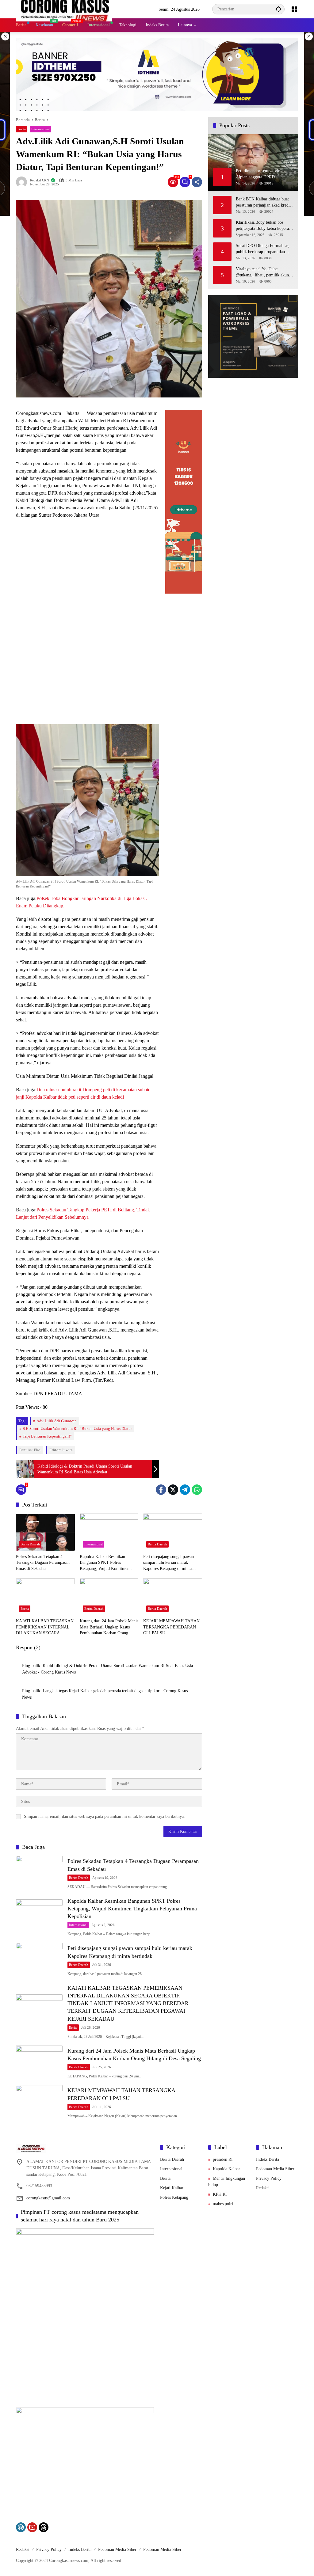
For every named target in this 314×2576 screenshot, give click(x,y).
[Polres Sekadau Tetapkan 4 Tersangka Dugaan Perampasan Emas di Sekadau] (45, 1532)
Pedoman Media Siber (275, 2169)
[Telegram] (185, 1490)
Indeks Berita (268, 2159)
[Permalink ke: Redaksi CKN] (23, 182)
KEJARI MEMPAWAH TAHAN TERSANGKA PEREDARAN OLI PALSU (171, 1627)
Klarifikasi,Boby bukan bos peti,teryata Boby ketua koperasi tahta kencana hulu (264, 226)
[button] (278, 9)
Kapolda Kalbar (226, 2169)
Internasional (40, 129)
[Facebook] (161, 1490)
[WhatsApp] (197, 1490)
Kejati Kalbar (172, 2188)
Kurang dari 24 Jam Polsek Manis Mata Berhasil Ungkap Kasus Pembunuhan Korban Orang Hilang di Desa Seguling (109, 1627)
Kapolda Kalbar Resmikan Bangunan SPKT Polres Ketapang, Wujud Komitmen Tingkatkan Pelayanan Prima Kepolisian (105, 1563)
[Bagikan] (197, 182)
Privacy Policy (269, 2178)
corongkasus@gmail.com (48, 2198)
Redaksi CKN (40, 180)
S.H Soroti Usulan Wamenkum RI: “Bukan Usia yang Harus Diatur (77, 1429)
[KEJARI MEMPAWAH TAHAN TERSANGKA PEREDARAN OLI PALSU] (173, 1597)
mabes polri (223, 2204)
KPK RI (220, 2194)
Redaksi (263, 2188)
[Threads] (44, 2527)
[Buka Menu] (294, 9)
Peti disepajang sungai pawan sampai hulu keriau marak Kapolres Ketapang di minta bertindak (168, 1563)
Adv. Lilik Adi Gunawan (57, 1421)
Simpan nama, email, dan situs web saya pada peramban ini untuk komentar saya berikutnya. (104, 1816)
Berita (22, 129)
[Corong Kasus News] (64, 9)
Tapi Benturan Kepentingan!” (47, 1436)
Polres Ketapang (174, 2197)
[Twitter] (173, 1490)
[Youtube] (32, 2527)
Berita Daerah (30, 1544)
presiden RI (223, 2159)
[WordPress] (21, 2527)
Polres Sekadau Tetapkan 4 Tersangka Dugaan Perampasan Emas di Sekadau (43, 1563)
